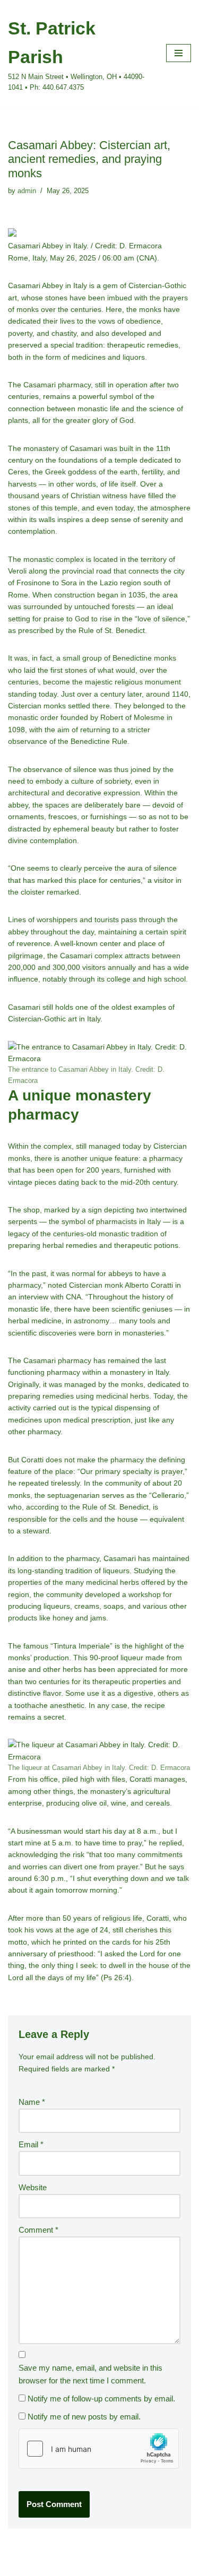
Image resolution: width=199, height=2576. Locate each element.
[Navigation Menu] (179, 53)
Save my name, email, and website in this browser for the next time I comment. (90, 2374)
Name (32, 2102)
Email (31, 2144)
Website (33, 2187)
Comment (38, 2230)
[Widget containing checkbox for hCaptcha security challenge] (99, 2449)
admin (27, 191)
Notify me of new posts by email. (84, 2417)
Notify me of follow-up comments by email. (101, 2399)
